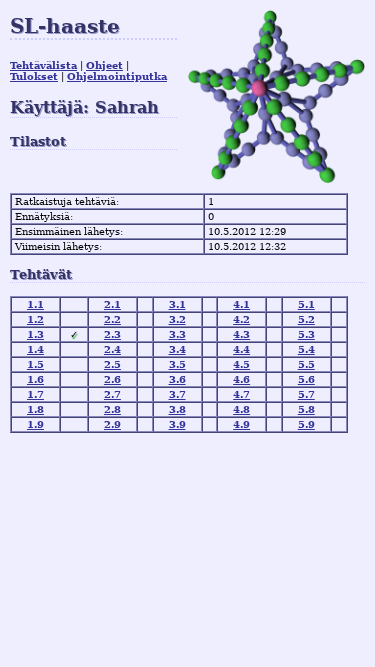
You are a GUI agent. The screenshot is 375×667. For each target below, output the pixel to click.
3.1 (177, 304)
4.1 (241, 304)
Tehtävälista (43, 65)
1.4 (35, 349)
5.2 (306, 319)
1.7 (35, 394)
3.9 (177, 424)
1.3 (35, 334)
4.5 (241, 364)
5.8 (306, 409)
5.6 (306, 379)
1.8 (35, 409)
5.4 (306, 349)
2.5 (112, 364)
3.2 (177, 319)
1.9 (35, 424)
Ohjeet (104, 65)
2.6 (112, 379)
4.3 (241, 334)
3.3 (177, 334)
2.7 (112, 394)
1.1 (35, 304)
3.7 (177, 394)
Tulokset (34, 76)
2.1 (112, 304)
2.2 (112, 319)
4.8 (241, 409)
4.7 (241, 394)
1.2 (35, 319)
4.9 (241, 424)
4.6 (241, 379)
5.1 (306, 304)
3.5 (177, 364)
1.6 (35, 379)
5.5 (306, 364)
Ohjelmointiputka (117, 76)
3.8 (177, 409)
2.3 (112, 334)
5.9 (306, 424)
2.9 (112, 424)
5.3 (306, 334)
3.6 (177, 379)
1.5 (35, 364)
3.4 (177, 349)
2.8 (112, 409)
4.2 (241, 319)
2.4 (112, 349)
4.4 (241, 349)
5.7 (306, 394)
